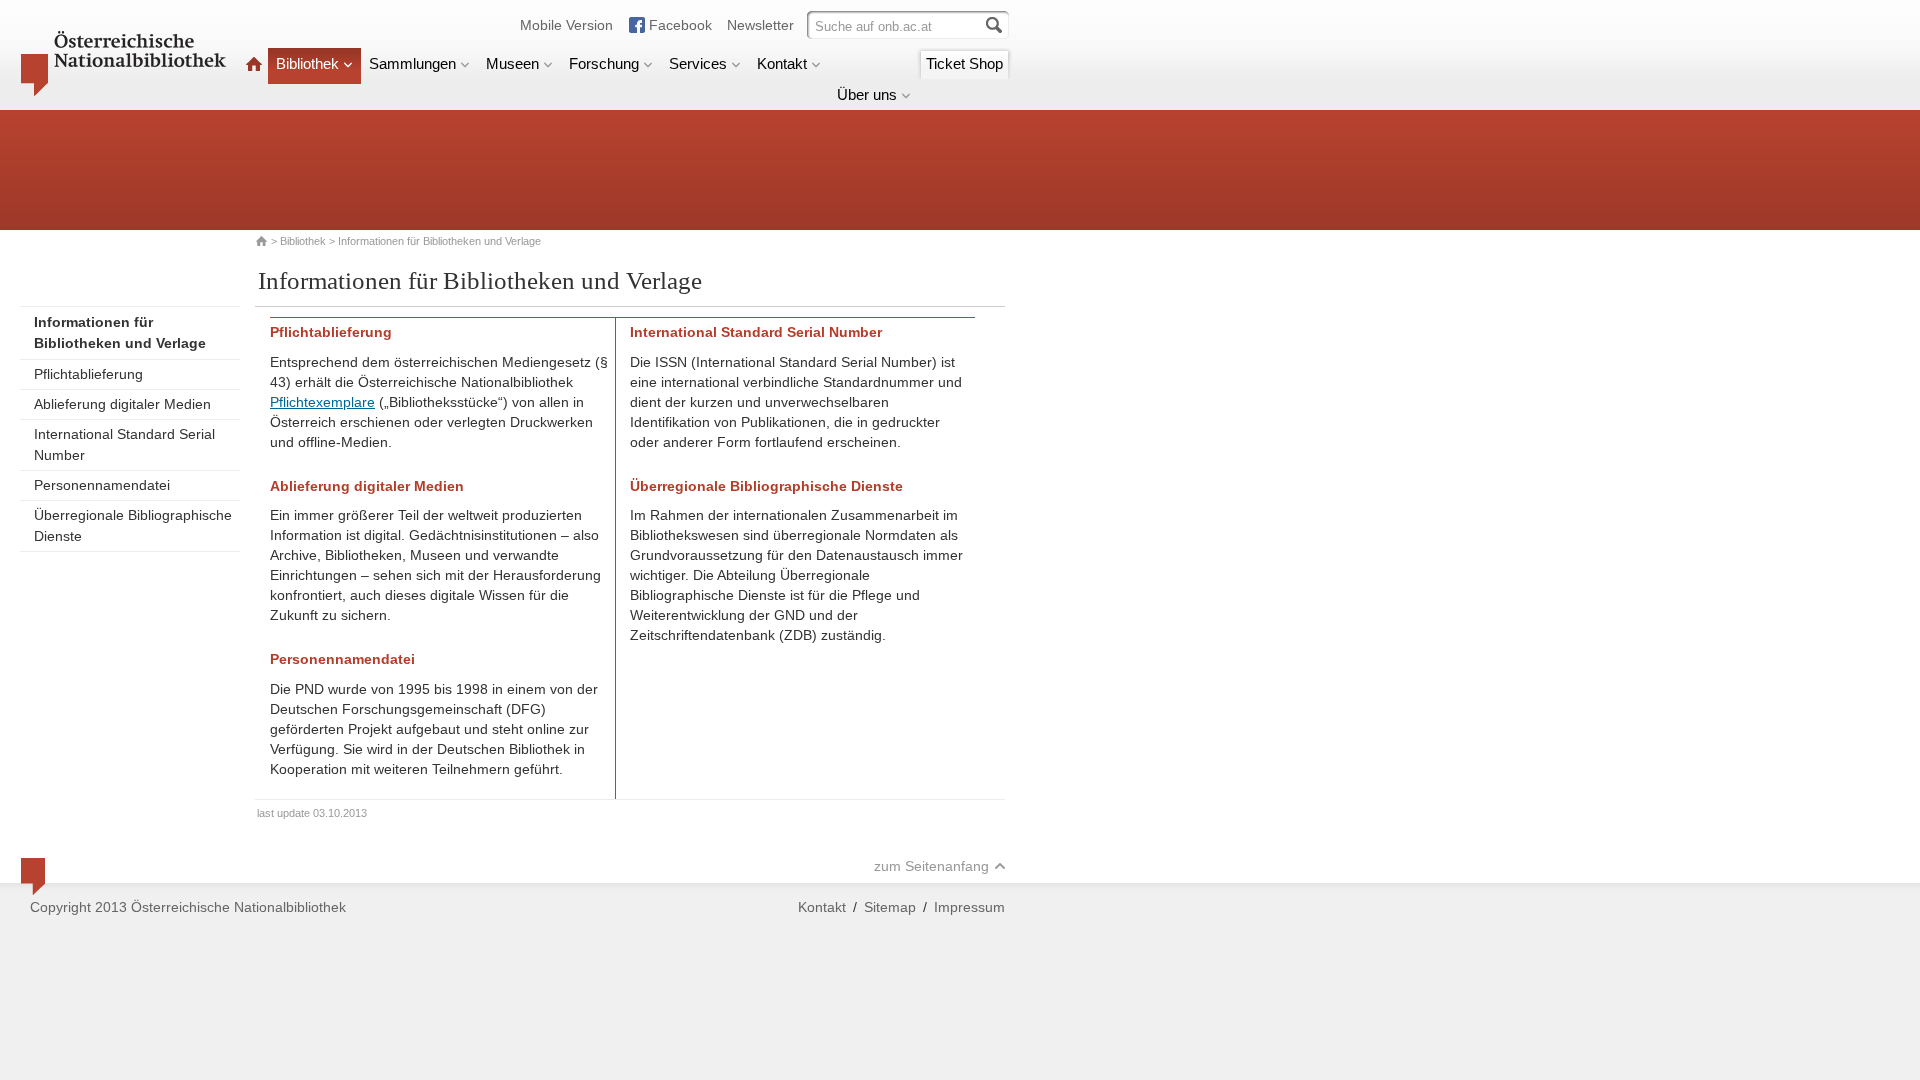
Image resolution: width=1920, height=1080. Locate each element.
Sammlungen (412, 63)
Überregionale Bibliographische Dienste (133, 525)
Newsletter (760, 25)
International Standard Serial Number (124, 444)
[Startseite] (254, 63)
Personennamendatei (102, 485)
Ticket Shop (964, 63)
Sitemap (890, 907)
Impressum (969, 907)
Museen (512, 63)
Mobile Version (566, 25)
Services (698, 63)
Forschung (604, 63)
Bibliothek (307, 63)
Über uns (867, 94)
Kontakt (782, 63)
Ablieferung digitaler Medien (122, 404)
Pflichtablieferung (88, 374)
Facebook (680, 25)
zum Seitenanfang (931, 866)
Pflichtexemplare (322, 402)
